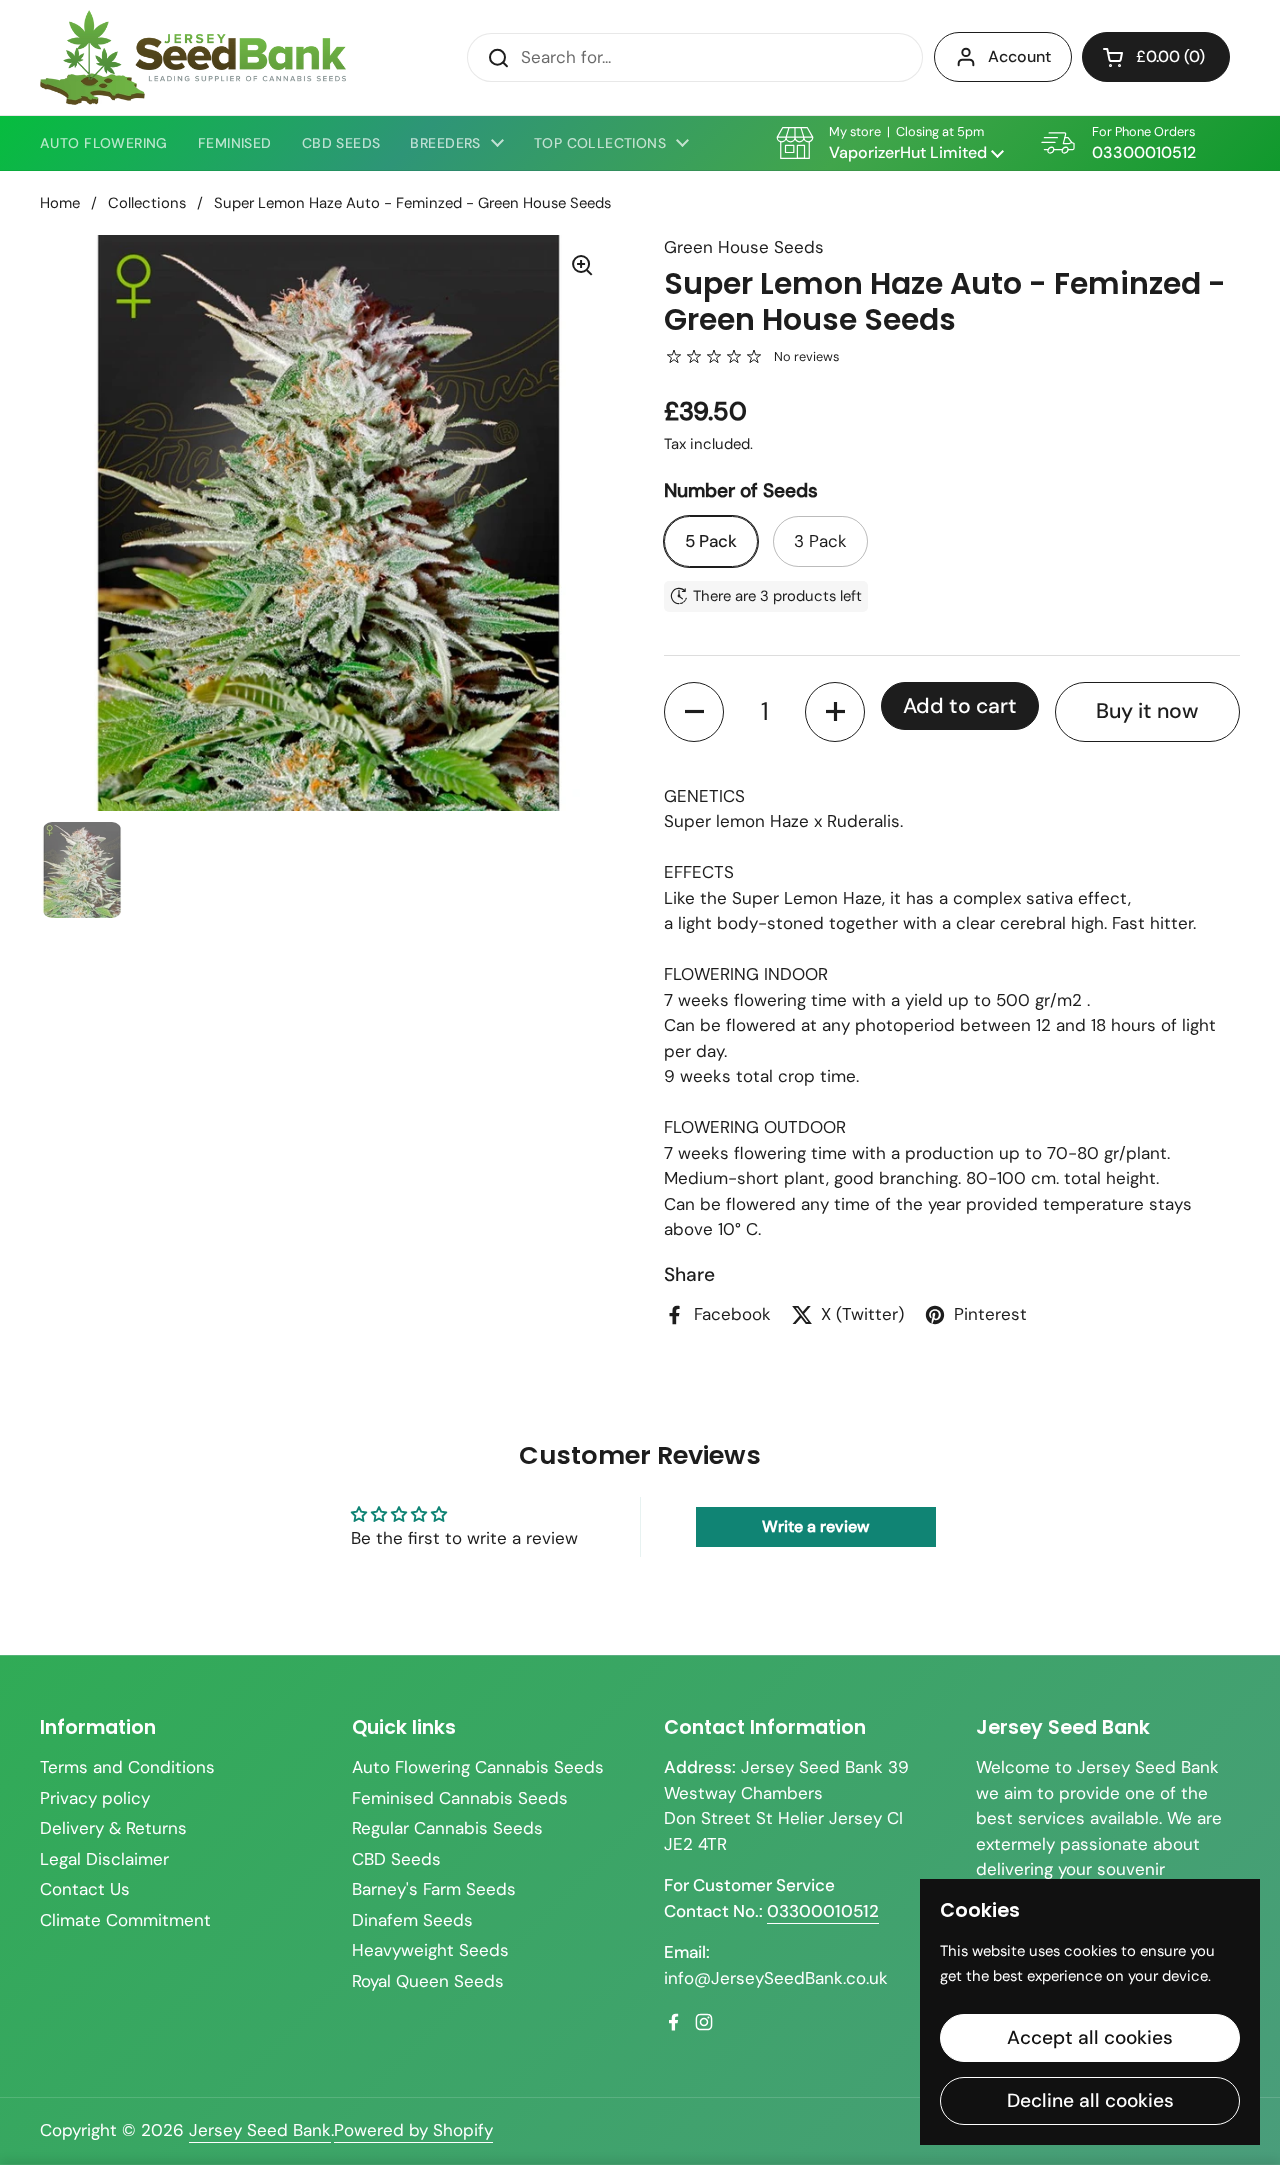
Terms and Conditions (127, 1767)
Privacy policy (95, 1798)
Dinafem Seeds (412, 1920)
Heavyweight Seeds (430, 1950)
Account (1019, 56)
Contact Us (85, 1889)
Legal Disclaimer (104, 1859)
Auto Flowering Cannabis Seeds (478, 1767)
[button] (1156, 57)
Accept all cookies (1090, 2037)
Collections (147, 203)
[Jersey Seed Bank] (193, 57)
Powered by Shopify (413, 2130)
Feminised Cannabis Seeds (460, 1798)
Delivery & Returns (113, 1828)
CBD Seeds (396, 1859)
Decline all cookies (1090, 2100)
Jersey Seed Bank (260, 2130)
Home (60, 203)
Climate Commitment (125, 1920)
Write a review (815, 1526)
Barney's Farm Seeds (434, 1889)
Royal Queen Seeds (428, 1981)
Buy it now (1147, 711)
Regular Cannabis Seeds (447, 1828)
